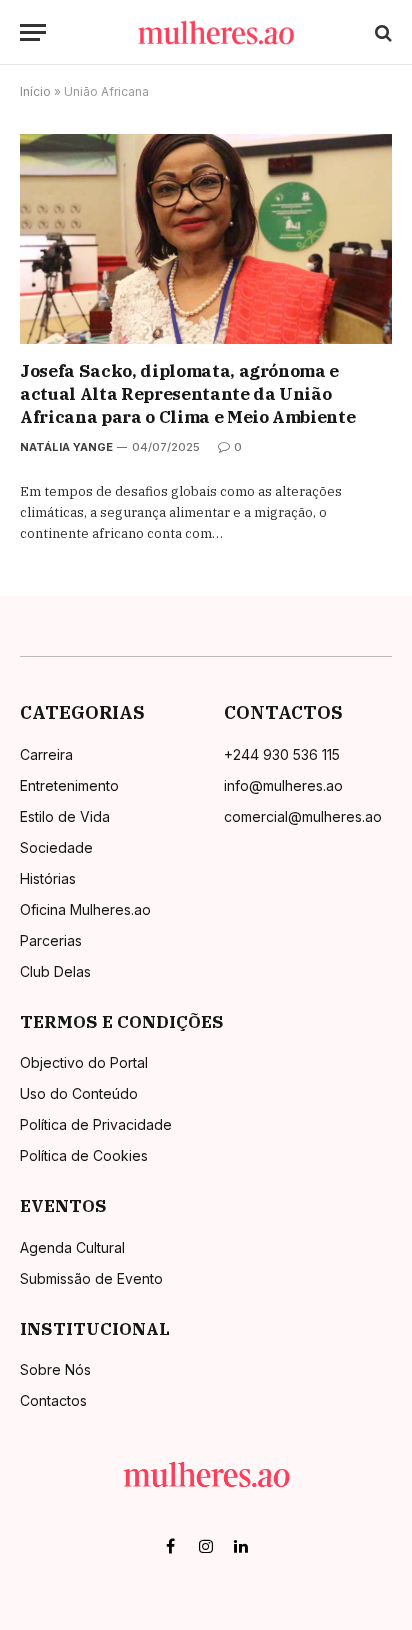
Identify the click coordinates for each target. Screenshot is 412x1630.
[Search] (381, 32)
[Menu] (33, 32)
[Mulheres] (216, 32)
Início (35, 91)
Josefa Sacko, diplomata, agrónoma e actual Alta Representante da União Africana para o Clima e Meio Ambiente (187, 394)
